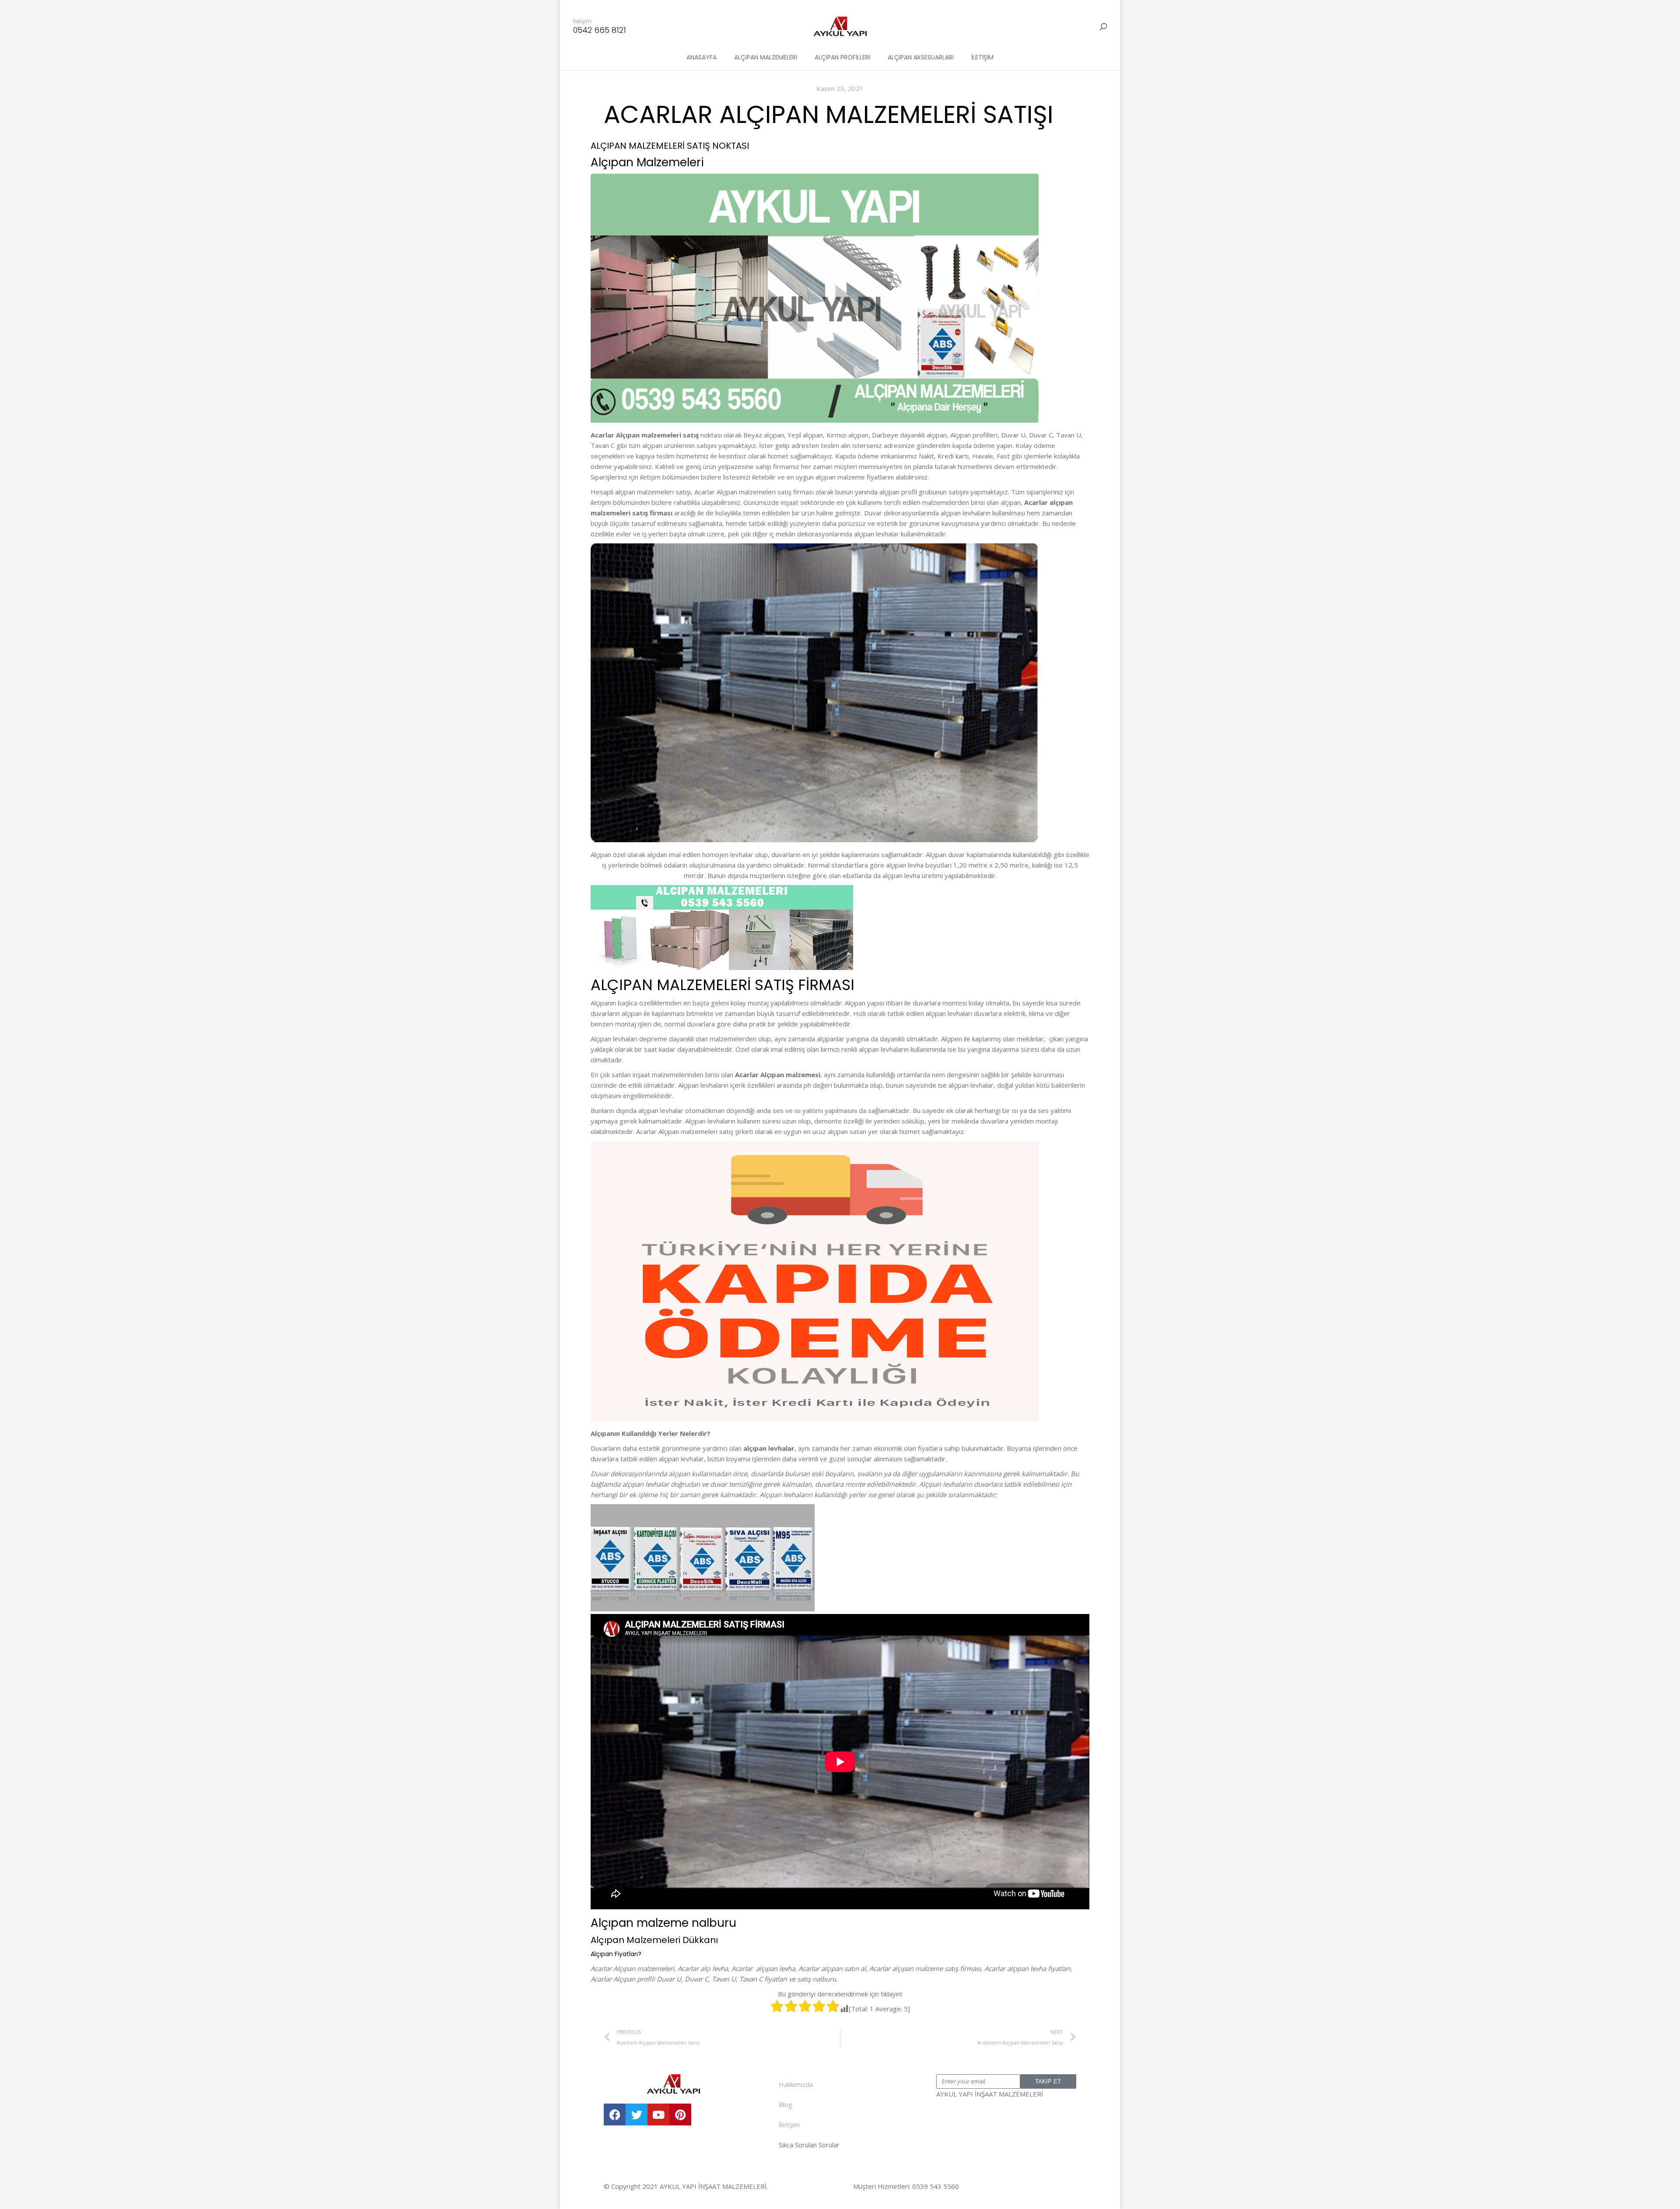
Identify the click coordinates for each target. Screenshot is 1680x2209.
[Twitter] (637, 2114)
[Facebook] (615, 2114)
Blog (786, 2104)
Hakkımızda (796, 2084)
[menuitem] (702, 57)
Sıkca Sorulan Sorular (809, 2145)
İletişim (789, 2125)
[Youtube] (658, 2114)
